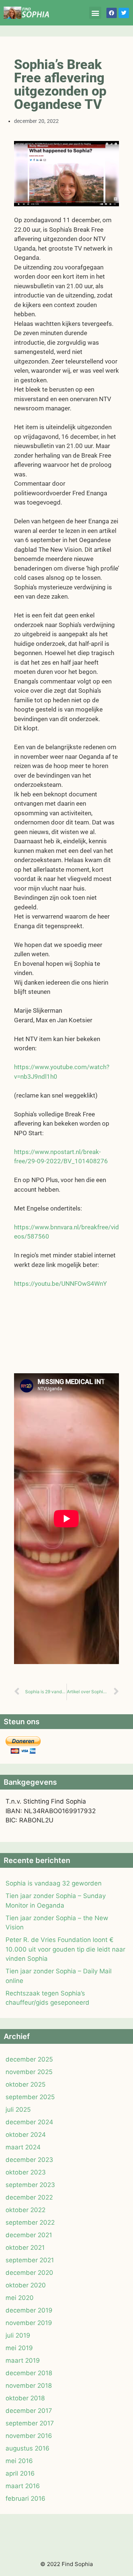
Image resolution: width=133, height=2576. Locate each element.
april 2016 (20, 2473)
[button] (95, 13)
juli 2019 (18, 2335)
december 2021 (29, 2235)
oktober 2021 (25, 2248)
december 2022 (29, 2197)
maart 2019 (23, 2360)
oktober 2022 (25, 2210)
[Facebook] (112, 13)
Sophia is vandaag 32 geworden (54, 1883)
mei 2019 (19, 2348)
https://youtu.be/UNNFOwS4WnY (60, 1284)
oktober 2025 (25, 2084)
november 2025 (29, 2072)
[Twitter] (124, 13)
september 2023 (30, 2185)
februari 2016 (25, 2498)
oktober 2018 (25, 2398)
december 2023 (29, 2160)
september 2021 (30, 2260)
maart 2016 (23, 2486)
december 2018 (29, 2373)
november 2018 (29, 2386)
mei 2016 (19, 2461)
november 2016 (29, 2436)
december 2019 (29, 2310)
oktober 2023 (26, 2172)
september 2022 (30, 2222)
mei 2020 (20, 2298)
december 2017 (29, 2411)
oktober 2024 (26, 2135)
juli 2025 (18, 2110)
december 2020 (29, 2273)
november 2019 (29, 2323)
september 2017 (30, 2423)
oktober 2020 (26, 2285)
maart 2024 (23, 2147)
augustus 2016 (28, 2448)
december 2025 (29, 2059)
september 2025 (30, 2097)
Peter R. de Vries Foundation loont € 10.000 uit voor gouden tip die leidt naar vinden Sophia (65, 1949)
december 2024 (29, 2122)
